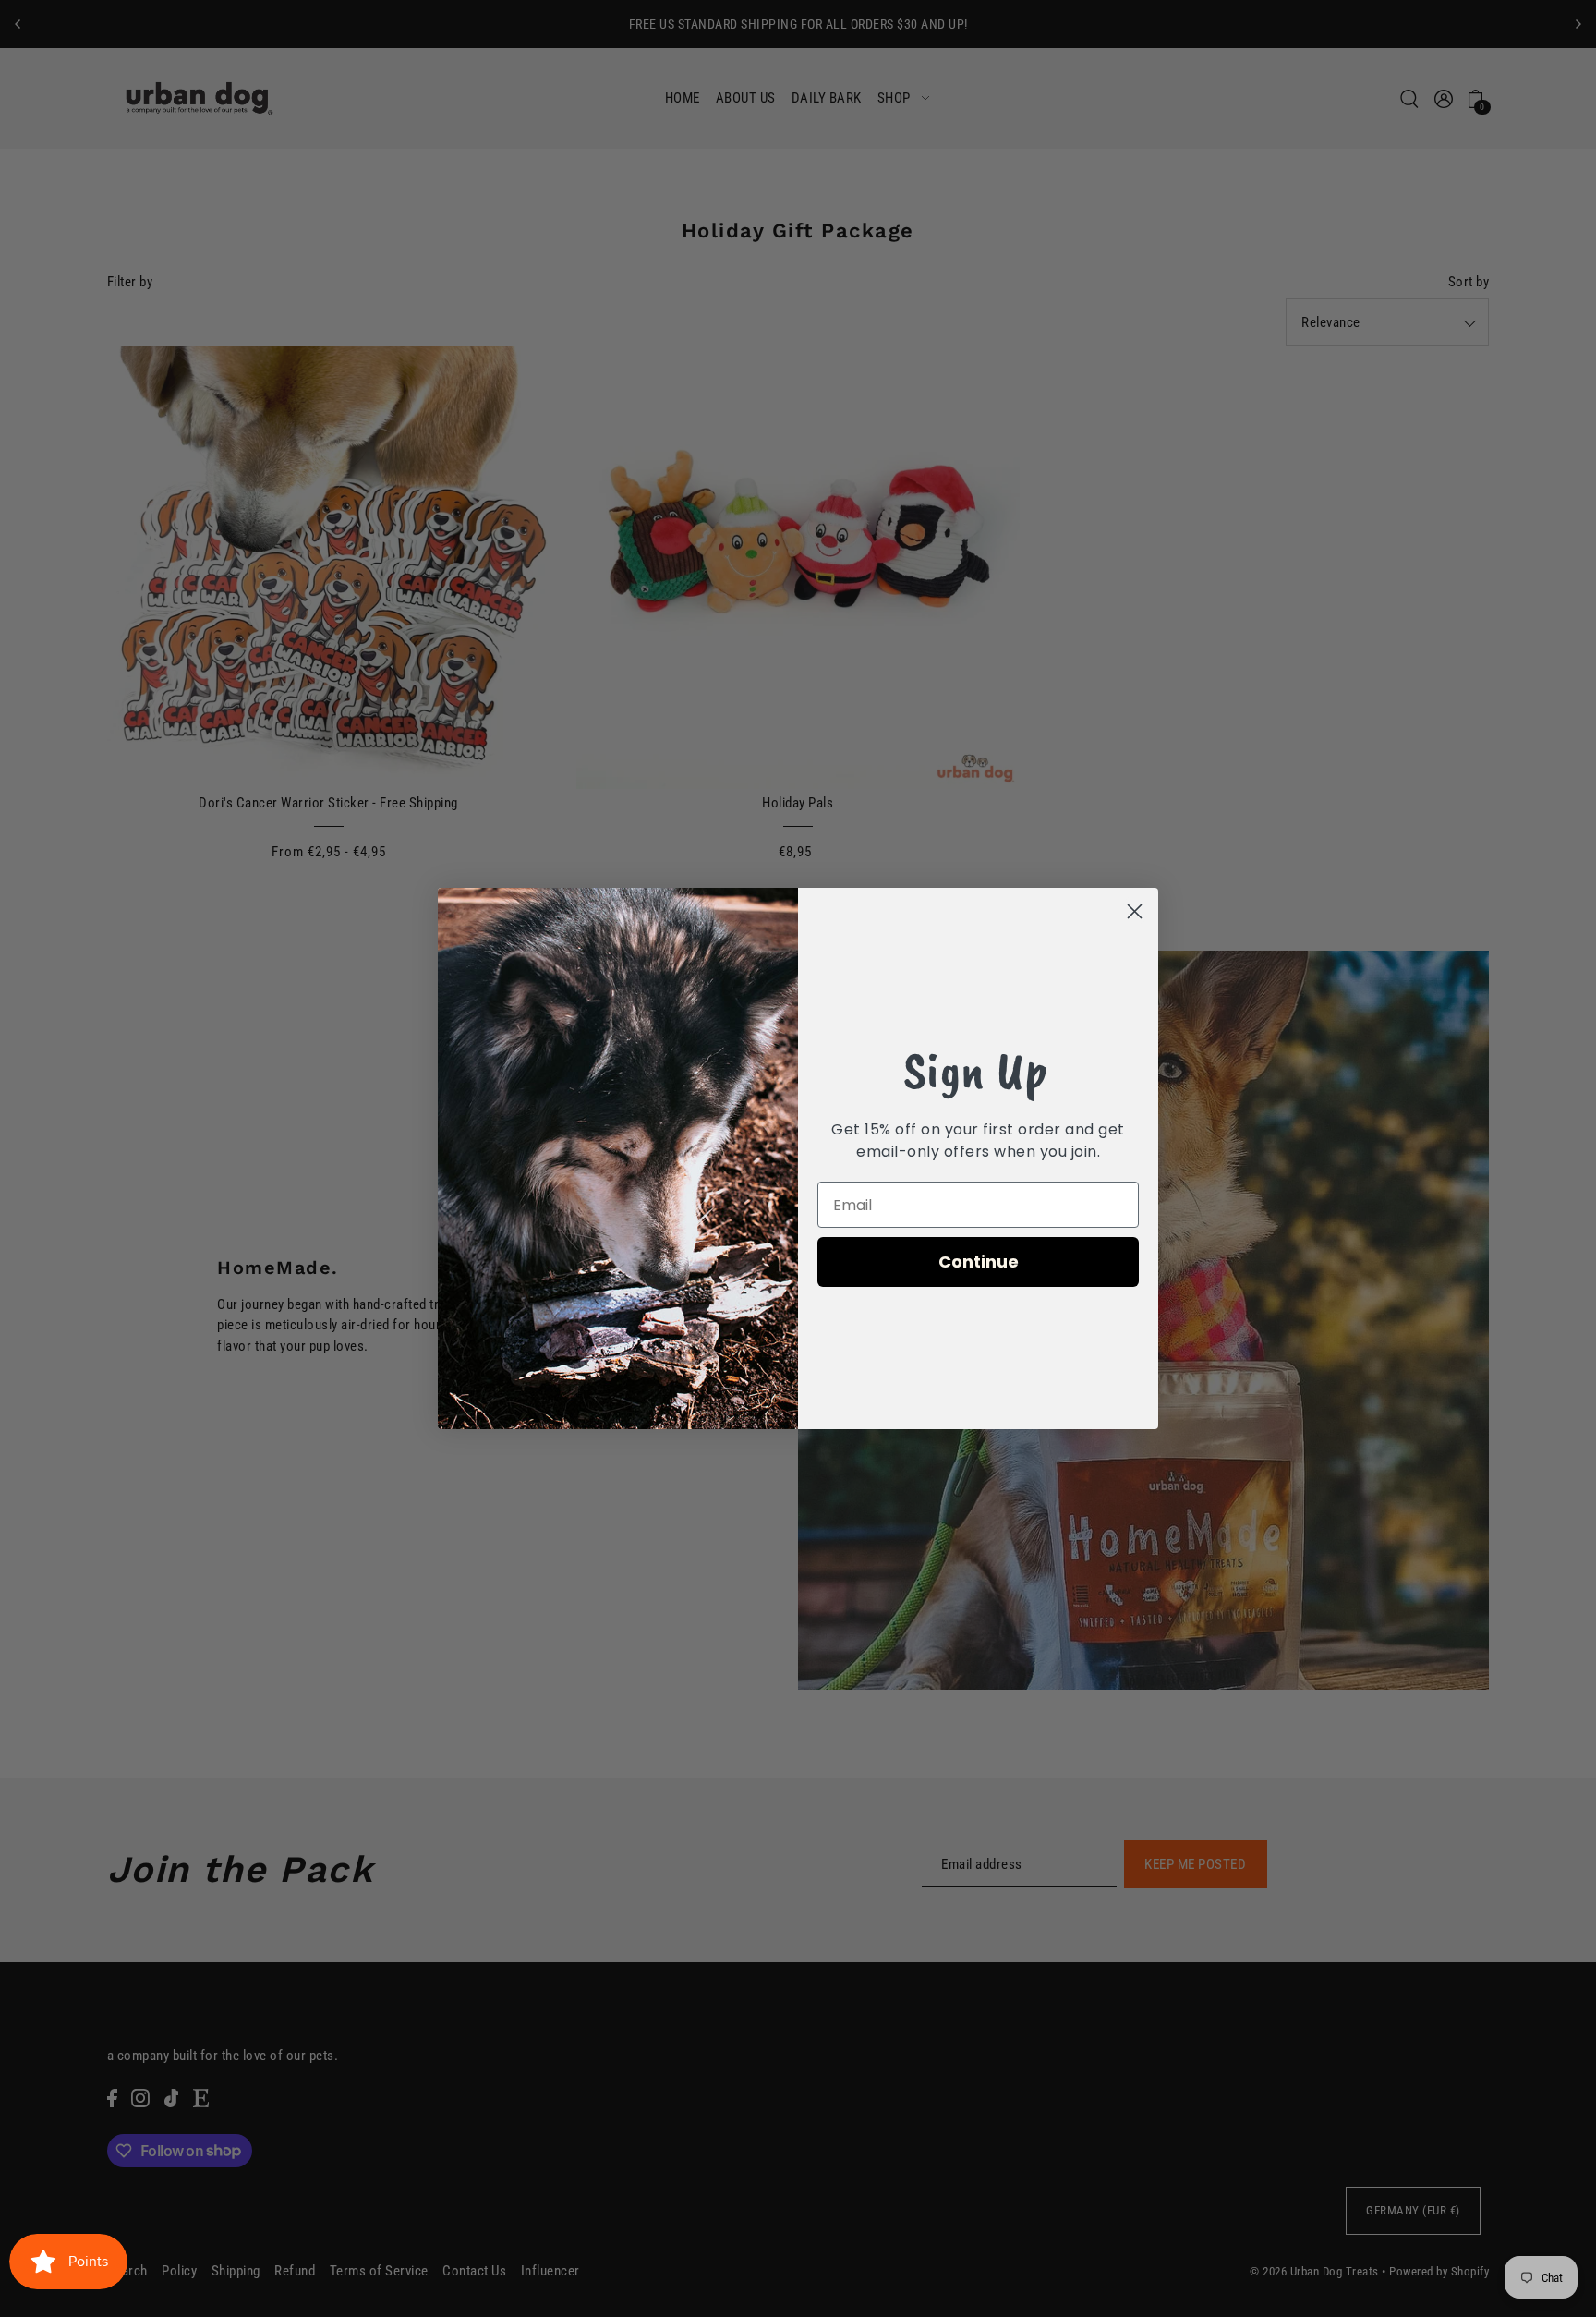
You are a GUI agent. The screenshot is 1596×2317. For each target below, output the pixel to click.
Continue (979, 1262)
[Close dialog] (1135, 911)
